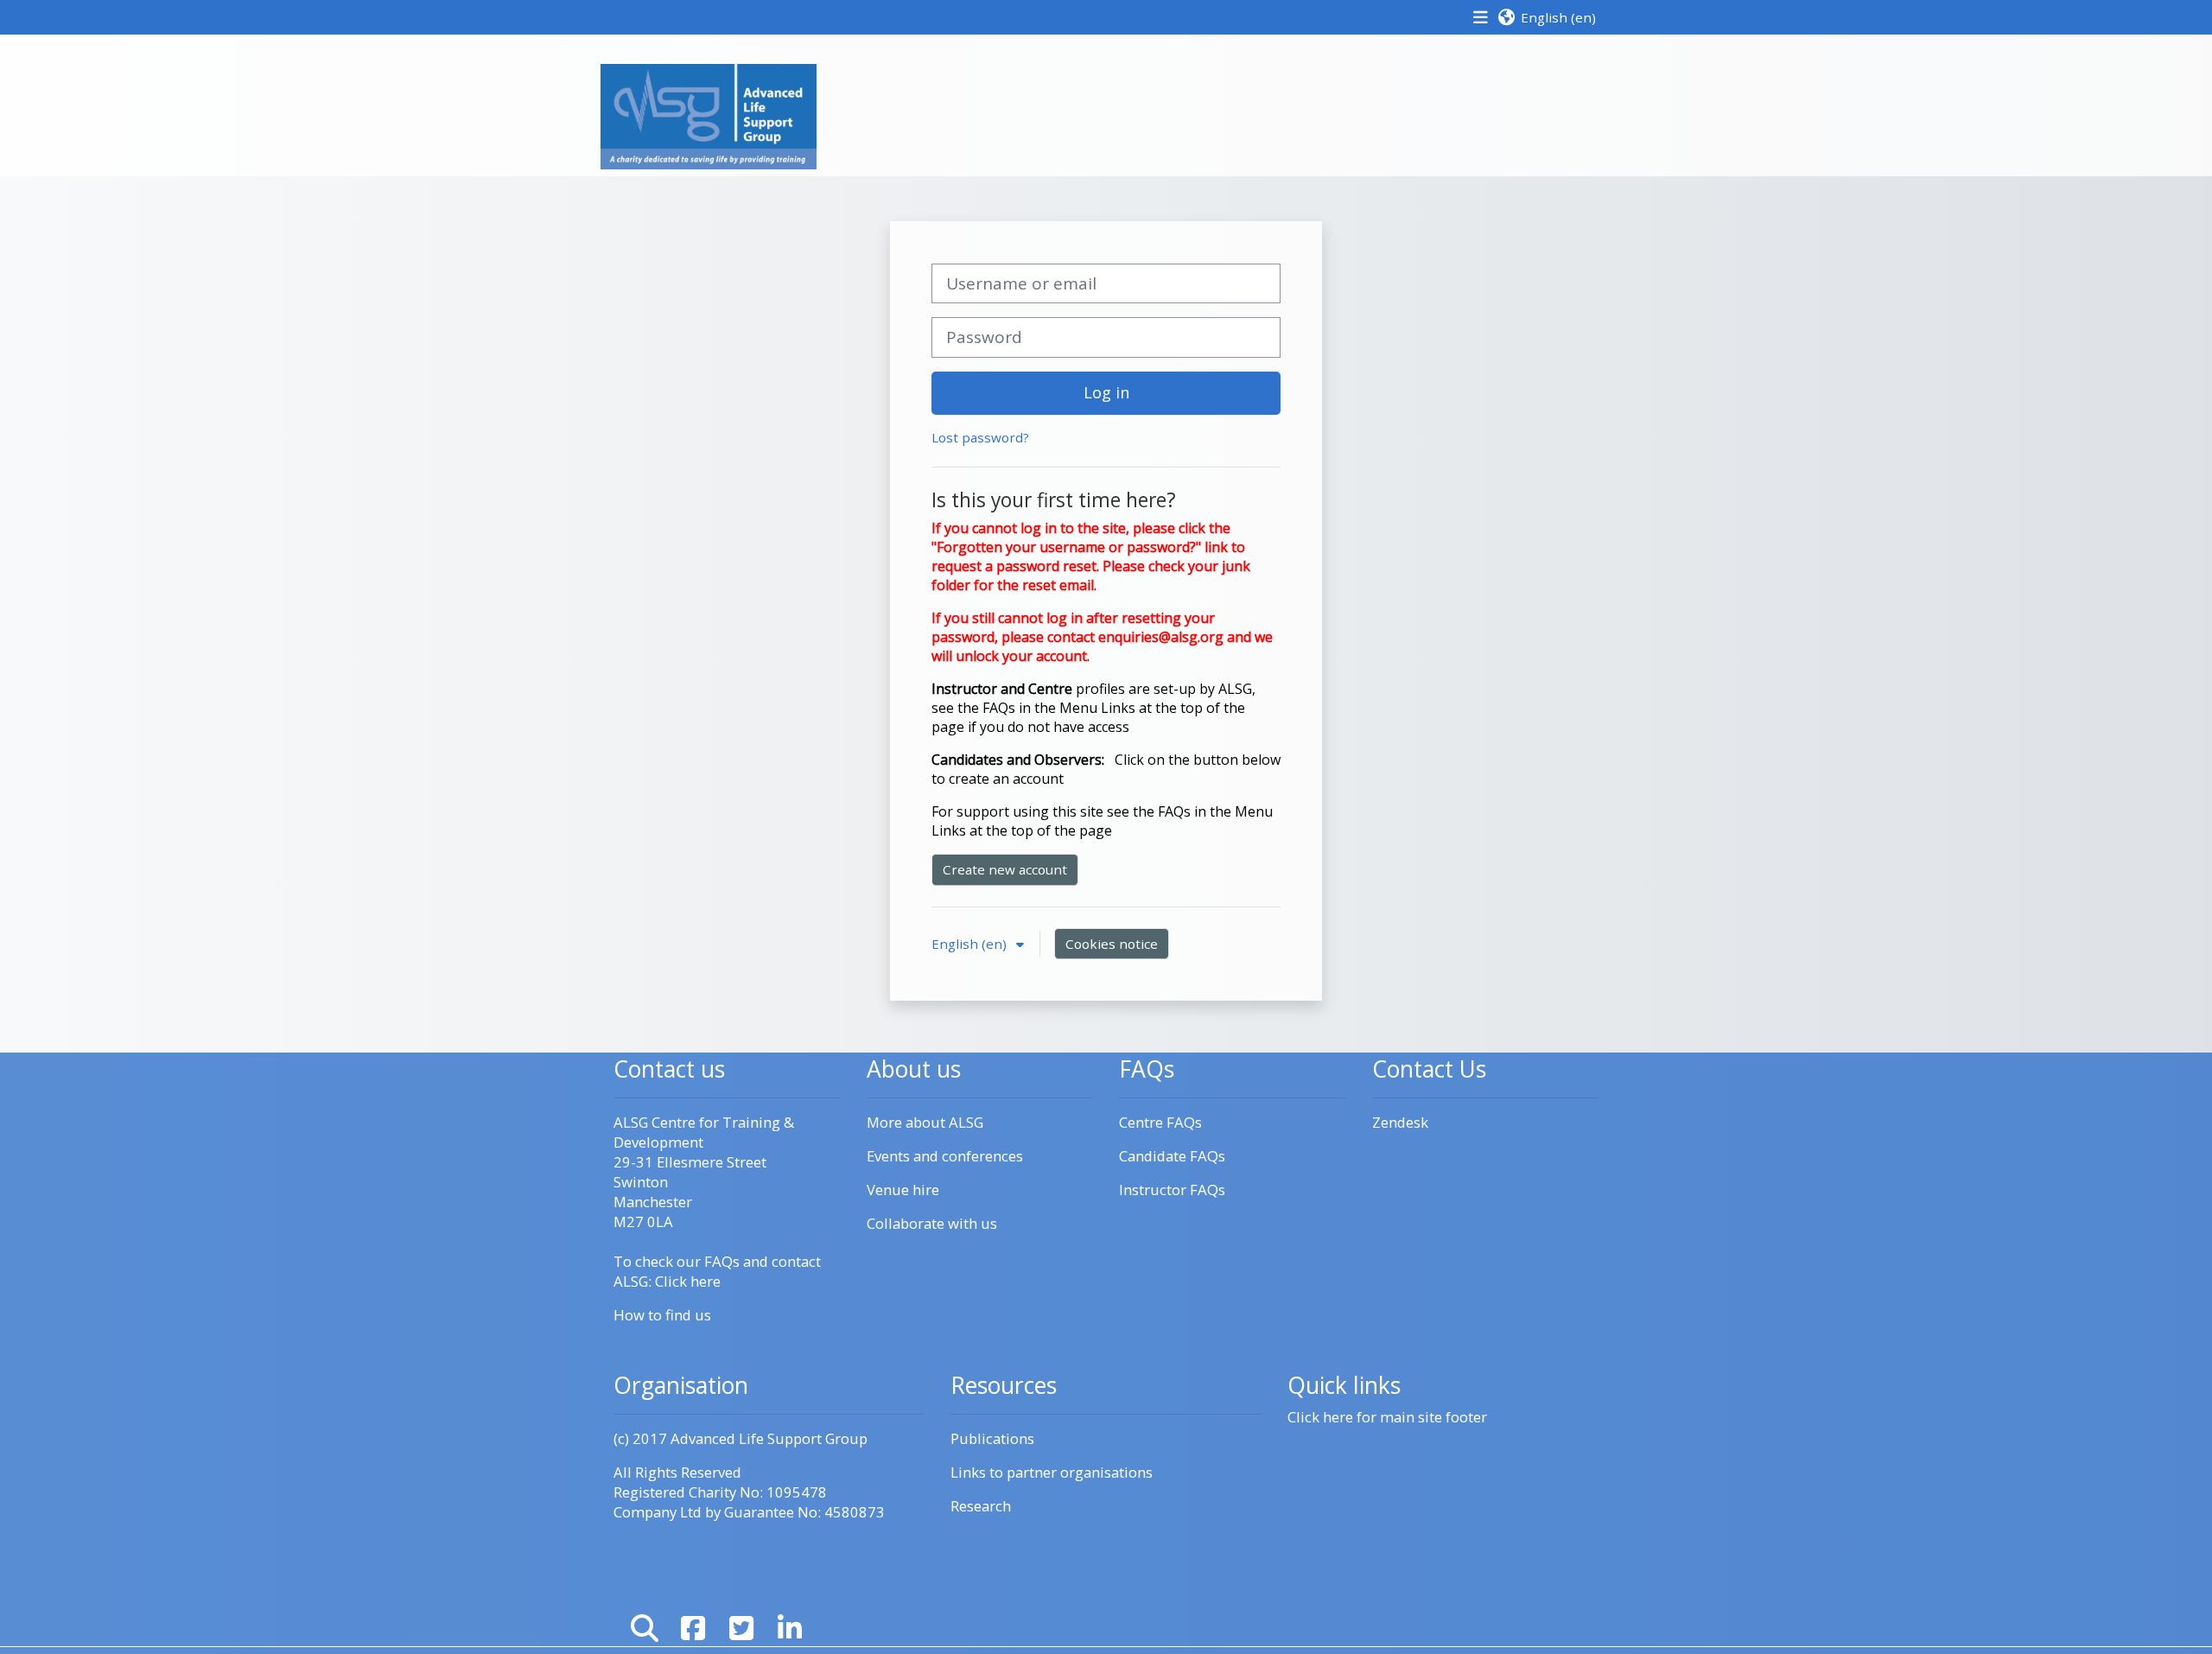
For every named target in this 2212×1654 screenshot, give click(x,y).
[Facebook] (693, 1628)
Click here (688, 1281)
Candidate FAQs (1172, 1156)
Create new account (1005, 869)
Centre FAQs (1160, 1122)
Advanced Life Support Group (769, 1438)
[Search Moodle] (645, 1628)
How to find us (662, 1315)
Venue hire (903, 1190)
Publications (992, 1438)
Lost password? (980, 437)
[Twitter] (741, 1628)
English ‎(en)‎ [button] (971, 944)
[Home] (709, 115)
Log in (1106, 392)
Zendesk (1400, 1122)
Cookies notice (1112, 944)
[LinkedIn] (790, 1628)
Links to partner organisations (1052, 1472)
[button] (1546, 17)
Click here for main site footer (1387, 1417)
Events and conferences (945, 1156)
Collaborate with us (932, 1223)
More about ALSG (925, 1122)
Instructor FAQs (1172, 1190)
